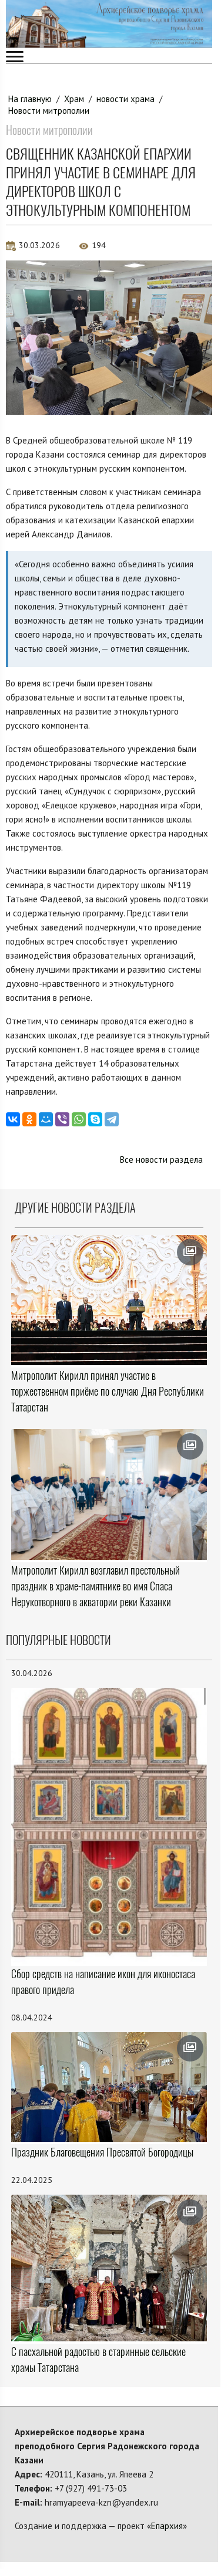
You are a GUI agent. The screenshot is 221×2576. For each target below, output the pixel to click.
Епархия (167, 2526)
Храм (74, 99)
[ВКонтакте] (13, 1119)
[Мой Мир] (46, 1119)
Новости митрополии (49, 111)
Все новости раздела (161, 1160)
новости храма (125, 99)
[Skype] (95, 1119)
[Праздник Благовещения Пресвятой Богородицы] (109, 2087)
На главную (30, 99)
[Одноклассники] (29, 1119)
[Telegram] (112, 1119)
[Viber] (62, 1119)
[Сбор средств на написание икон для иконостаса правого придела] (109, 1826)
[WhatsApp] (79, 1119)
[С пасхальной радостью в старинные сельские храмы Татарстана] (109, 2268)
